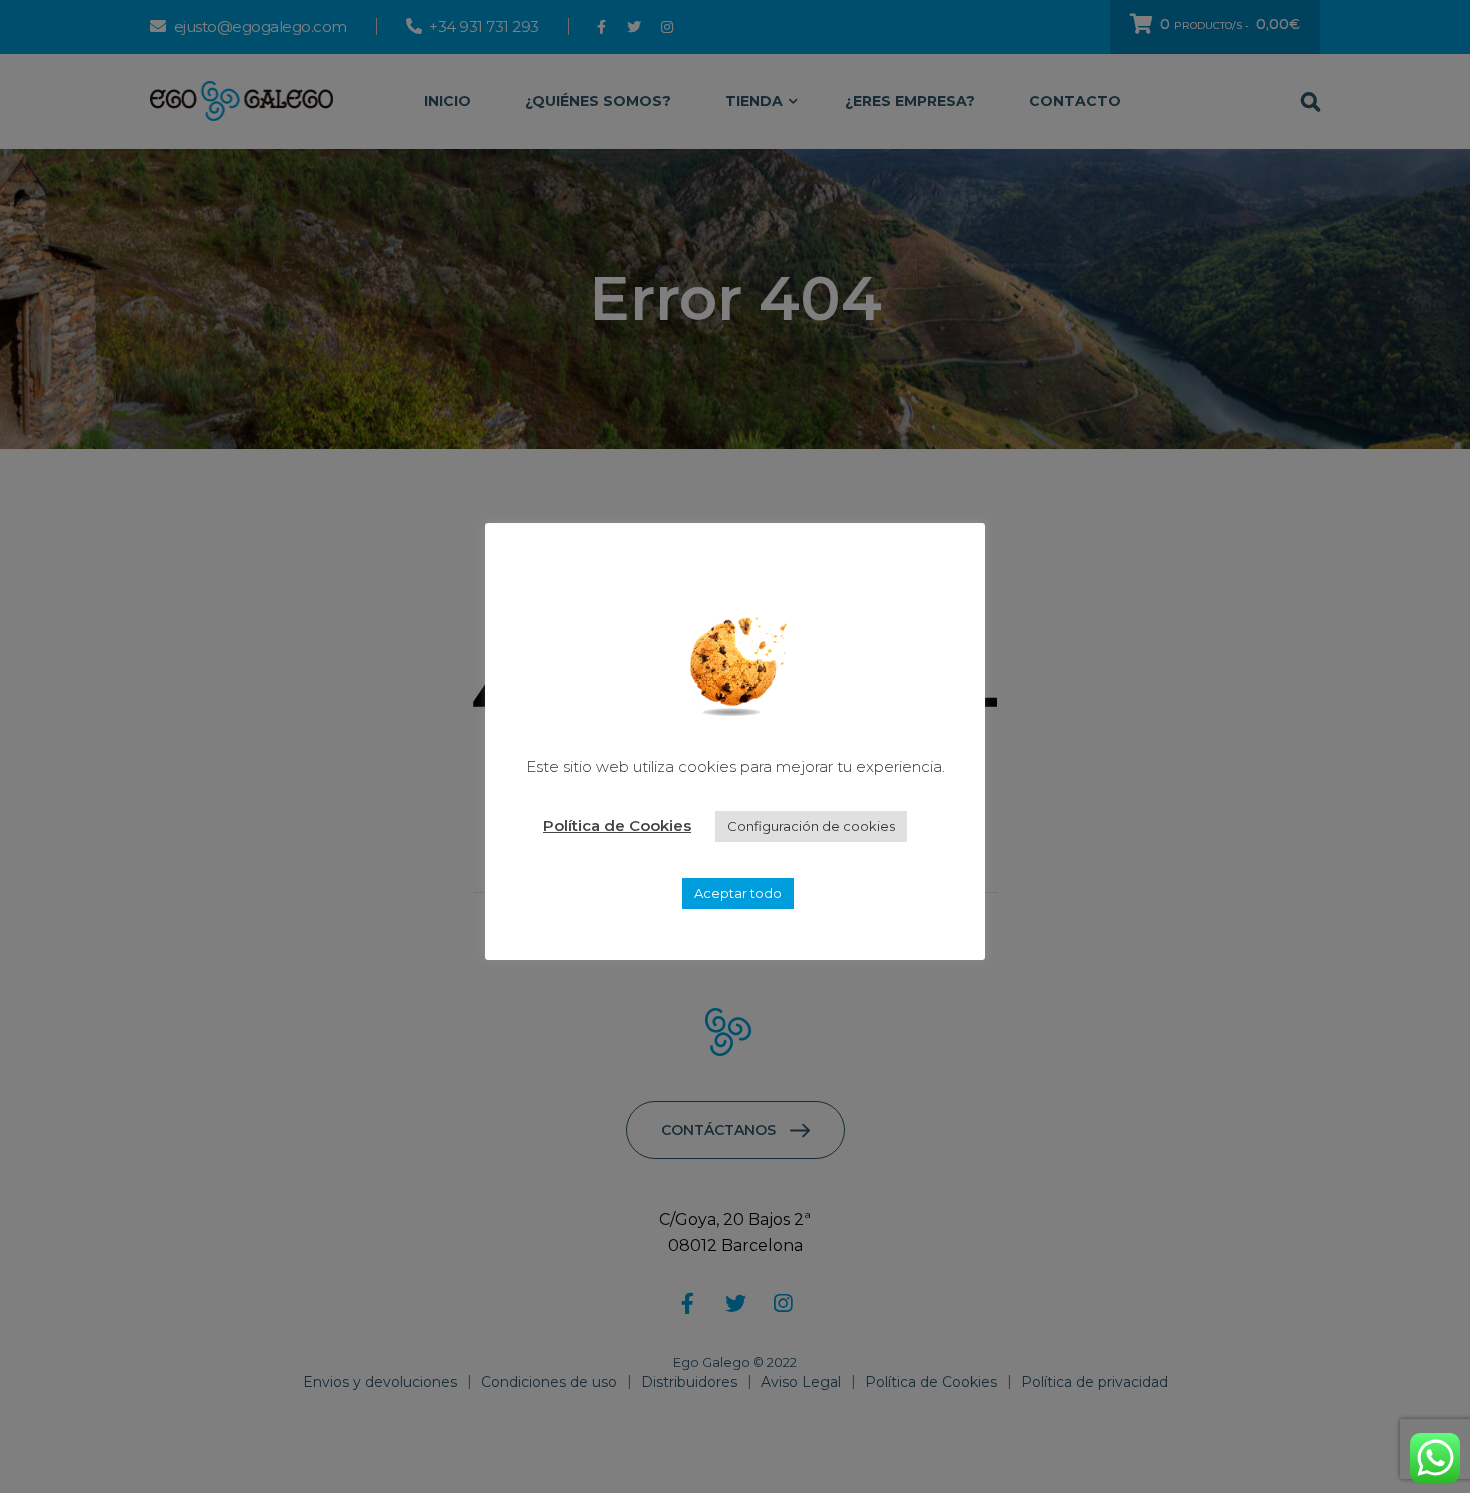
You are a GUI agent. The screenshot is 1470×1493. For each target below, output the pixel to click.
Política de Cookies (617, 825)
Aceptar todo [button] (738, 893)
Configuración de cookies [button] (811, 826)
